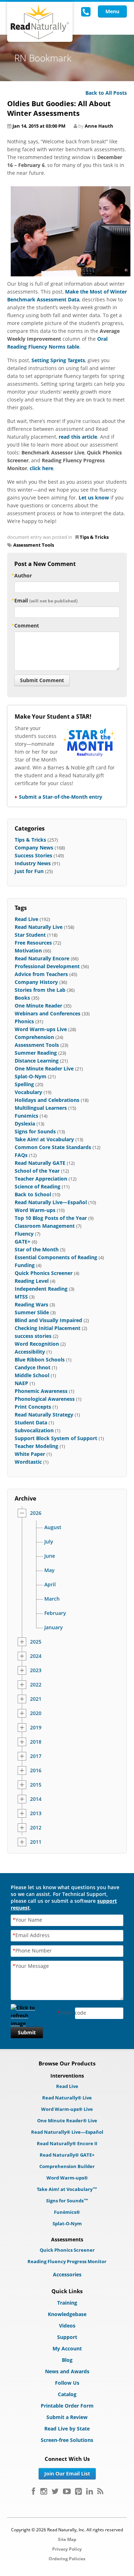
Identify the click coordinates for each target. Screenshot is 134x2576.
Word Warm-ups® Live (67, 2109)
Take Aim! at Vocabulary (44, 1139)
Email (46, 600)
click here (41, 468)
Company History (36, 982)
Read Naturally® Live (67, 2098)
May (49, 1570)
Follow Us (67, 2383)
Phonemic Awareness (41, 1391)
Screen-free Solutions (67, 2440)
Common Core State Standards (53, 1147)
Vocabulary (28, 1092)
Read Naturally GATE (40, 1163)
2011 (36, 1842)
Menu (112, 11)
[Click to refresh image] (27, 2013)
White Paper (30, 1454)
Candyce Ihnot (33, 1367)
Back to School (33, 1194)
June (50, 1556)
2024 (36, 1656)
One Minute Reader (38, 1006)
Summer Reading (36, 1053)
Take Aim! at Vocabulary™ (67, 2189)
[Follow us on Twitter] (55, 2491)
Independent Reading (41, 1289)
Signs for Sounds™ (67, 2201)
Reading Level (32, 1281)
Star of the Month (37, 1249)
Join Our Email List (67, 2474)
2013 (36, 1813)
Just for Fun (29, 871)
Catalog (67, 2394)
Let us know (94, 498)
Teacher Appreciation (41, 1179)
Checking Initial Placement (48, 1328)
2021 (36, 1699)
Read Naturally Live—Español (51, 1202)
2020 (36, 1713)
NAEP (21, 1383)
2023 (36, 1670)
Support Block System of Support (56, 1438)
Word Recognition (37, 1344)
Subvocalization (34, 1430)
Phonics (24, 1021)
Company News (34, 848)
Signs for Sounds (35, 1131)
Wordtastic (28, 1462)
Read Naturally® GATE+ (67, 2155)
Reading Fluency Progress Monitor (67, 2261)
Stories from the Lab (40, 990)
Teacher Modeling (36, 1446)
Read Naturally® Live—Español (67, 2132)
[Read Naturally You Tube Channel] (67, 2491)
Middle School (32, 1375)
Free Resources (33, 943)
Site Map (67, 2539)
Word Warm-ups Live (41, 1029)
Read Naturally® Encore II (67, 2143)
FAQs (21, 1155)
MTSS (21, 1297)
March (52, 1599)
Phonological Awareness (45, 1399)
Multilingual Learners (41, 1108)
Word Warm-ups (35, 1210)
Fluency (24, 1234)
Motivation (28, 950)
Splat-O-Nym (31, 1076)
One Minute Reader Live (44, 1068)
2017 (36, 1756)
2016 (36, 1770)
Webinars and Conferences (48, 1013)
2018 (36, 1742)
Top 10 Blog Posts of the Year (51, 1218)
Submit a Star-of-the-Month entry (61, 797)
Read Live (26, 919)
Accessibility (30, 1352)
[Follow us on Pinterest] (78, 2491)
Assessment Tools (34, 545)
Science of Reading (38, 1186)
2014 (36, 1799)
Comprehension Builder (67, 2166)
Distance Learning (37, 1061)
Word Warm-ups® (67, 2178)
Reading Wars (31, 1304)
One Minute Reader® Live (67, 2121)
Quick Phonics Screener (44, 1273)
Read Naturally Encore (42, 958)
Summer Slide (32, 1312)
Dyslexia (25, 1124)
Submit (27, 2032)
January (54, 1627)
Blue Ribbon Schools (40, 1360)
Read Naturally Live (39, 927)
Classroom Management (45, 1226)
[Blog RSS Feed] (100, 2491)
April (50, 1585)
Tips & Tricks (94, 537)
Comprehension (34, 1037)
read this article (78, 437)
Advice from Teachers (41, 974)
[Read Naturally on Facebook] (33, 2491)
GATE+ (23, 1242)
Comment (27, 625)
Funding (25, 1265)
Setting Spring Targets (58, 360)
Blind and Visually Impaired (48, 1320)
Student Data (31, 1422)
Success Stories (33, 855)
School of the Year (37, 1171)
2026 (36, 1513)
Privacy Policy (67, 2549)
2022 (36, 1685)
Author (23, 575)
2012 (36, 1828)
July (49, 1542)
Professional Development (47, 966)
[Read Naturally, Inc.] (40, 22)
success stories (33, 1336)
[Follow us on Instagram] (44, 2491)
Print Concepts (33, 1407)
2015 (36, 1785)
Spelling (24, 1084)
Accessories (67, 2274)
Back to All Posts (106, 93)
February (55, 1613)
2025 (36, 1642)
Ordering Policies (67, 2559)
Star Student (30, 935)
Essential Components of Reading (56, 1257)
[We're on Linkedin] (90, 2491)
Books (22, 998)
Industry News (33, 863)
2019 (36, 1728)
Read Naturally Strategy (44, 1415)
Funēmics (26, 1116)
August (53, 1527)
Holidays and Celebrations (47, 1100)
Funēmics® (67, 2212)
